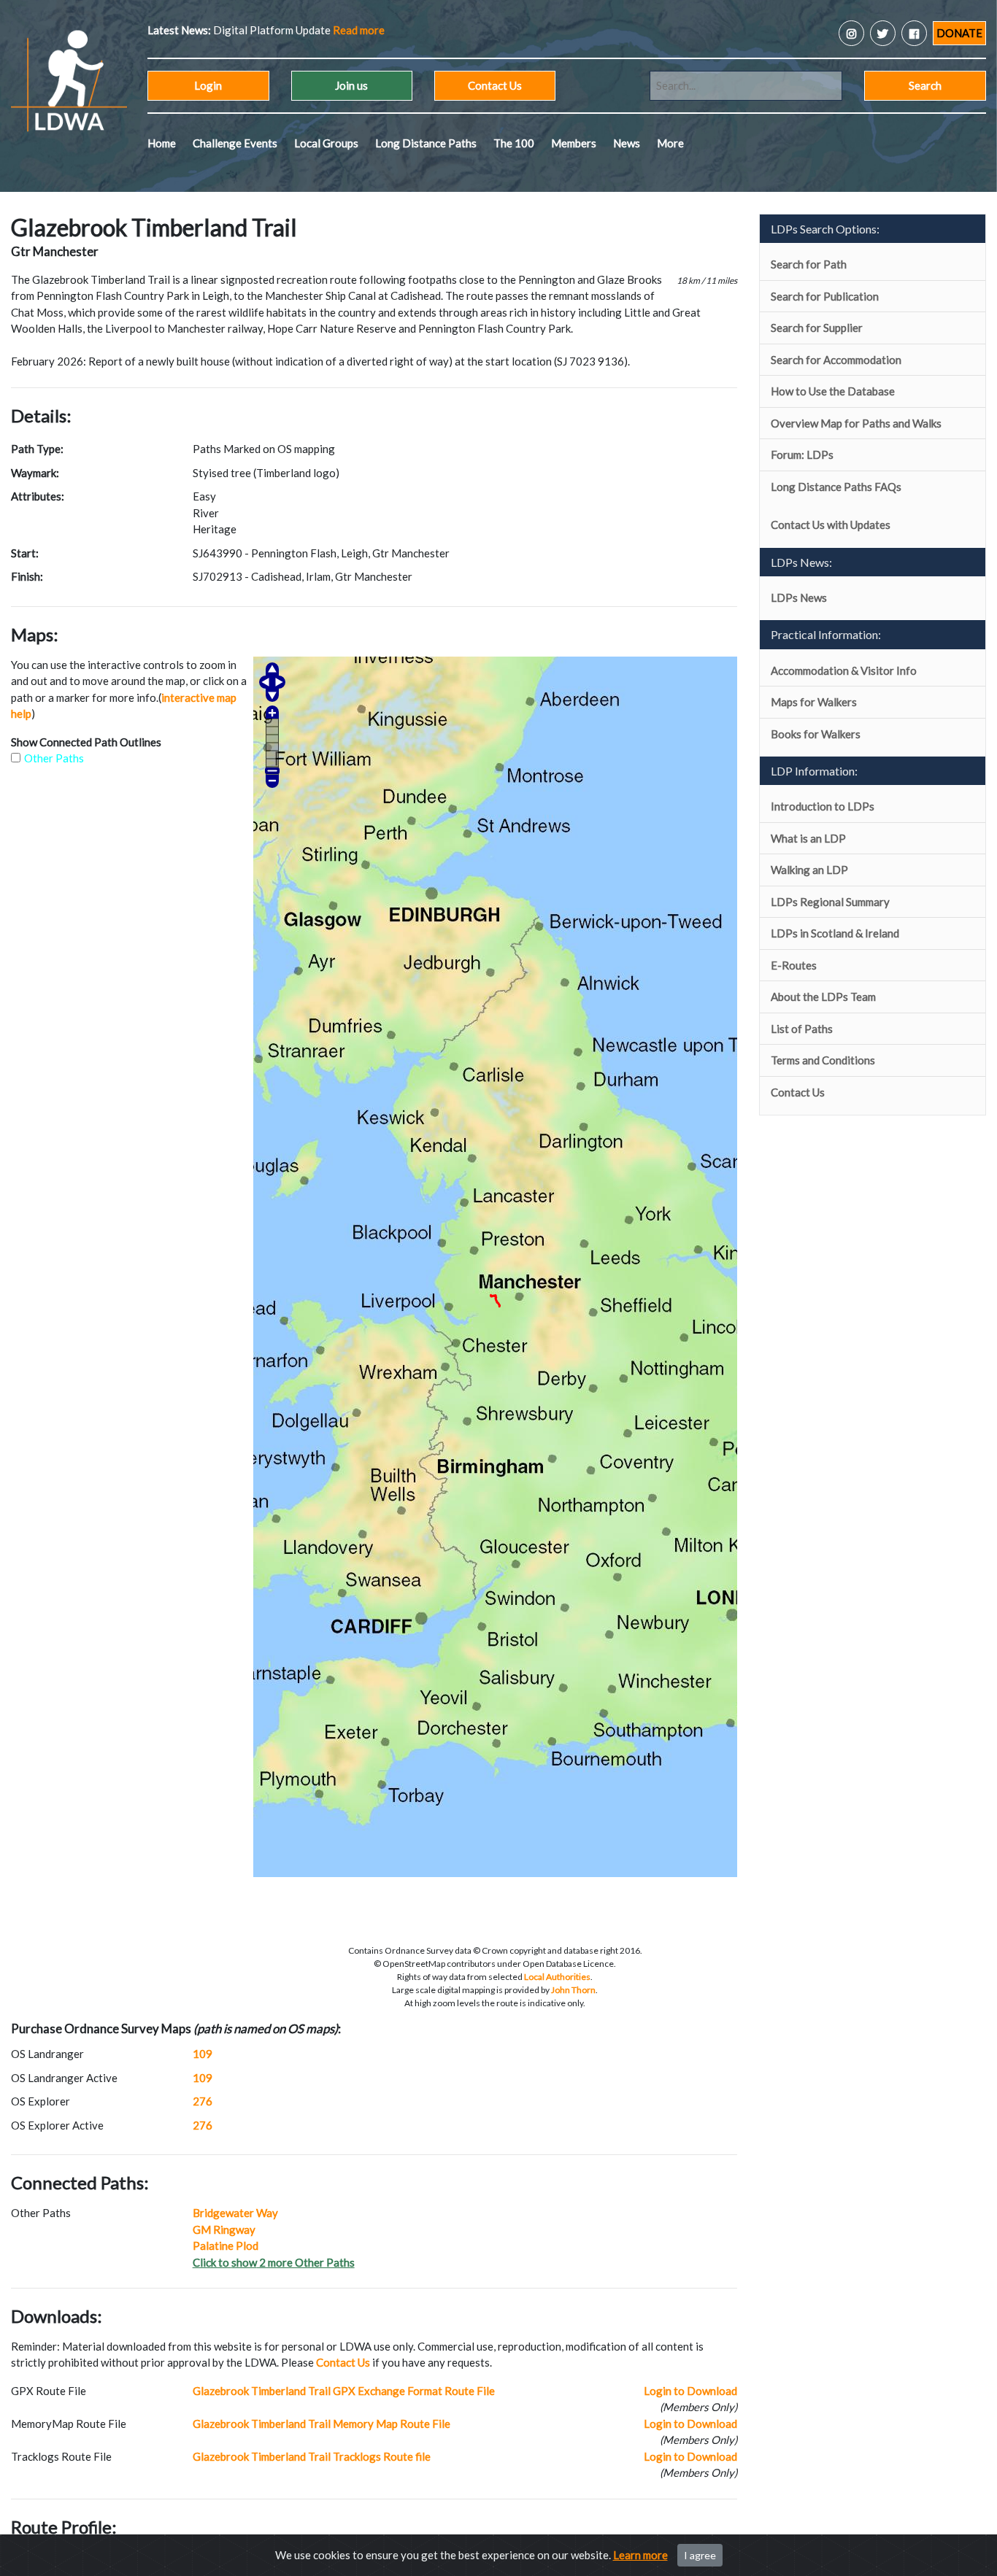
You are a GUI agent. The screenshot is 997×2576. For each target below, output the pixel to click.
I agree (700, 2555)
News (627, 143)
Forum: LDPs (802, 455)
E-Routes (794, 965)
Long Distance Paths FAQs (836, 487)
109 (203, 2054)
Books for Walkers (816, 734)
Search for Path (809, 264)
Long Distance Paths (426, 143)
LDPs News (799, 597)
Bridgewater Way (235, 2213)
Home (162, 143)
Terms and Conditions (823, 1060)
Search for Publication (825, 296)
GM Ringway (224, 2229)
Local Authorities (557, 1977)
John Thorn (573, 1990)
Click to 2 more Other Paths (274, 2262)
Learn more (640, 2555)
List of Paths (802, 1029)
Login (208, 85)
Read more (286, 30)
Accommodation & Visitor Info (844, 670)
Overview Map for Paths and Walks (856, 423)
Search (925, 85)
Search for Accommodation (836, 360)
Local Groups (326, 143)
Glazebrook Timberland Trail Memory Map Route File (322, 2424)
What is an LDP (808, 838)
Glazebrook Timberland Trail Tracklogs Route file (312, 2456)
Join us (351, 85)
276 (203, 2101)
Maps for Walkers (814, 702)
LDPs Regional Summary (830, 902)
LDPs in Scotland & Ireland (835, 933)
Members (574, 143)
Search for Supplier (817, 328)
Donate (959, 33)
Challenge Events (235, 143)
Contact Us (495, 85)
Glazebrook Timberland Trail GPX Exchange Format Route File (344, 2391)
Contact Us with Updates (831, 525)
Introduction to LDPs (823, 806)
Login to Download (690, 2391)
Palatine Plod (226, 2246)
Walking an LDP (809, 870)
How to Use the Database (833, 391)
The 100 (514, 143)
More (670, 143)
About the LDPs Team (823, 997)
